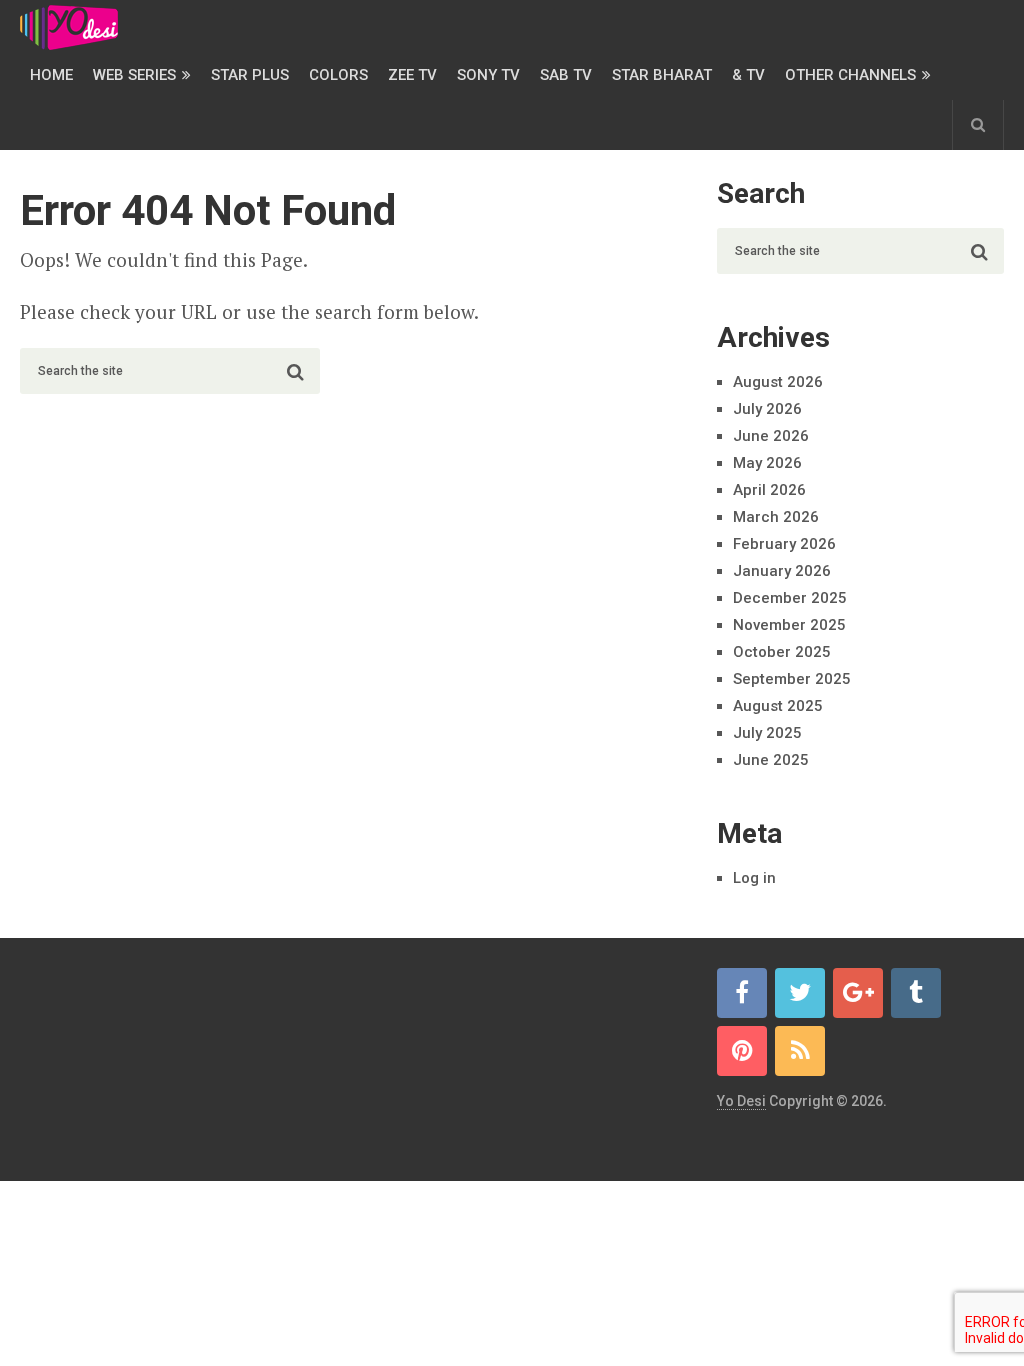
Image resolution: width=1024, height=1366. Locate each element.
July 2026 (767, 409)
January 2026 (782, 571)
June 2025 (771, 760)
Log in (754, 878)
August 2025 (778, 706)
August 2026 (778, 382)
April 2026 (769, 490)
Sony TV (488, 75)
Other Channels (850, 75)
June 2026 (771, 436)
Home (51, 75)
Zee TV (412, 75)
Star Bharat (662, 75)
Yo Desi (741, 1101)
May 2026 (767, 463)
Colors (338, 75)
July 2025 (767, 733)
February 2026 (784, 544)
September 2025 (792, 679)
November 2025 (789, 625)
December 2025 (790, 598)
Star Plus (250, 75)
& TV (748, 75)
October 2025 (782, 652)
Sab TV (566, 75)
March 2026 (776, 517)
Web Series (134, 75)
